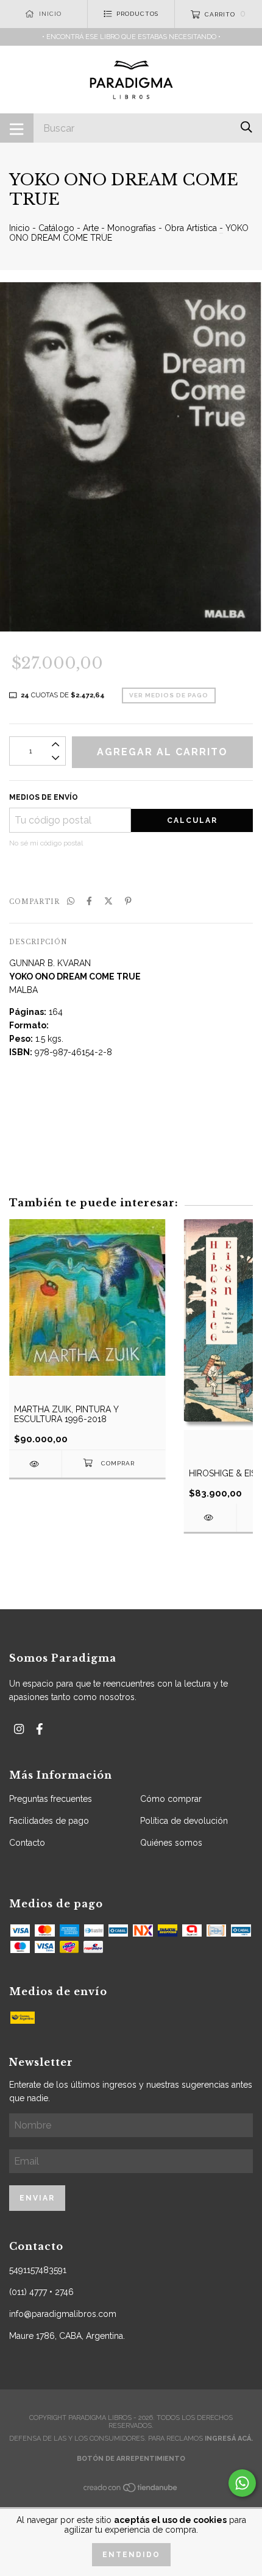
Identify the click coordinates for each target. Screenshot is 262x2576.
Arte (91, 228)
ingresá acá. (229, 2439)
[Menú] (17, 128)
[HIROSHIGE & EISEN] (210, 1517)
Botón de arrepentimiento (131, 2459)
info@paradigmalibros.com (63, 2314)
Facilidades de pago (49, 1821)
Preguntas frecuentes (51, 1799)
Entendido (131, 2555)
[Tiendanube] (131, 2491)
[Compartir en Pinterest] (128, 901)
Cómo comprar (171, 1799)
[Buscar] (246, 127)
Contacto (27, 1843)
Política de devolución (184, 1821)
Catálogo (56, 228)
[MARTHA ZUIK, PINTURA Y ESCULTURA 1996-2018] (35, 1464)
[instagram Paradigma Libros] (19, 1729)
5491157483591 (38, 2270)
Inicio (19, 228)
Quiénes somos (171, 1843)
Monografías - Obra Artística (162, 228)
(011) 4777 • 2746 (41, 2292)
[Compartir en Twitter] (108, 901)
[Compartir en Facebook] (89, 901)
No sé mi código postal (46, 843)
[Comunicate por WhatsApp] (242, 2483)
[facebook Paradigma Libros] (40, 1729)
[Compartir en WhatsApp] (71, 901)
